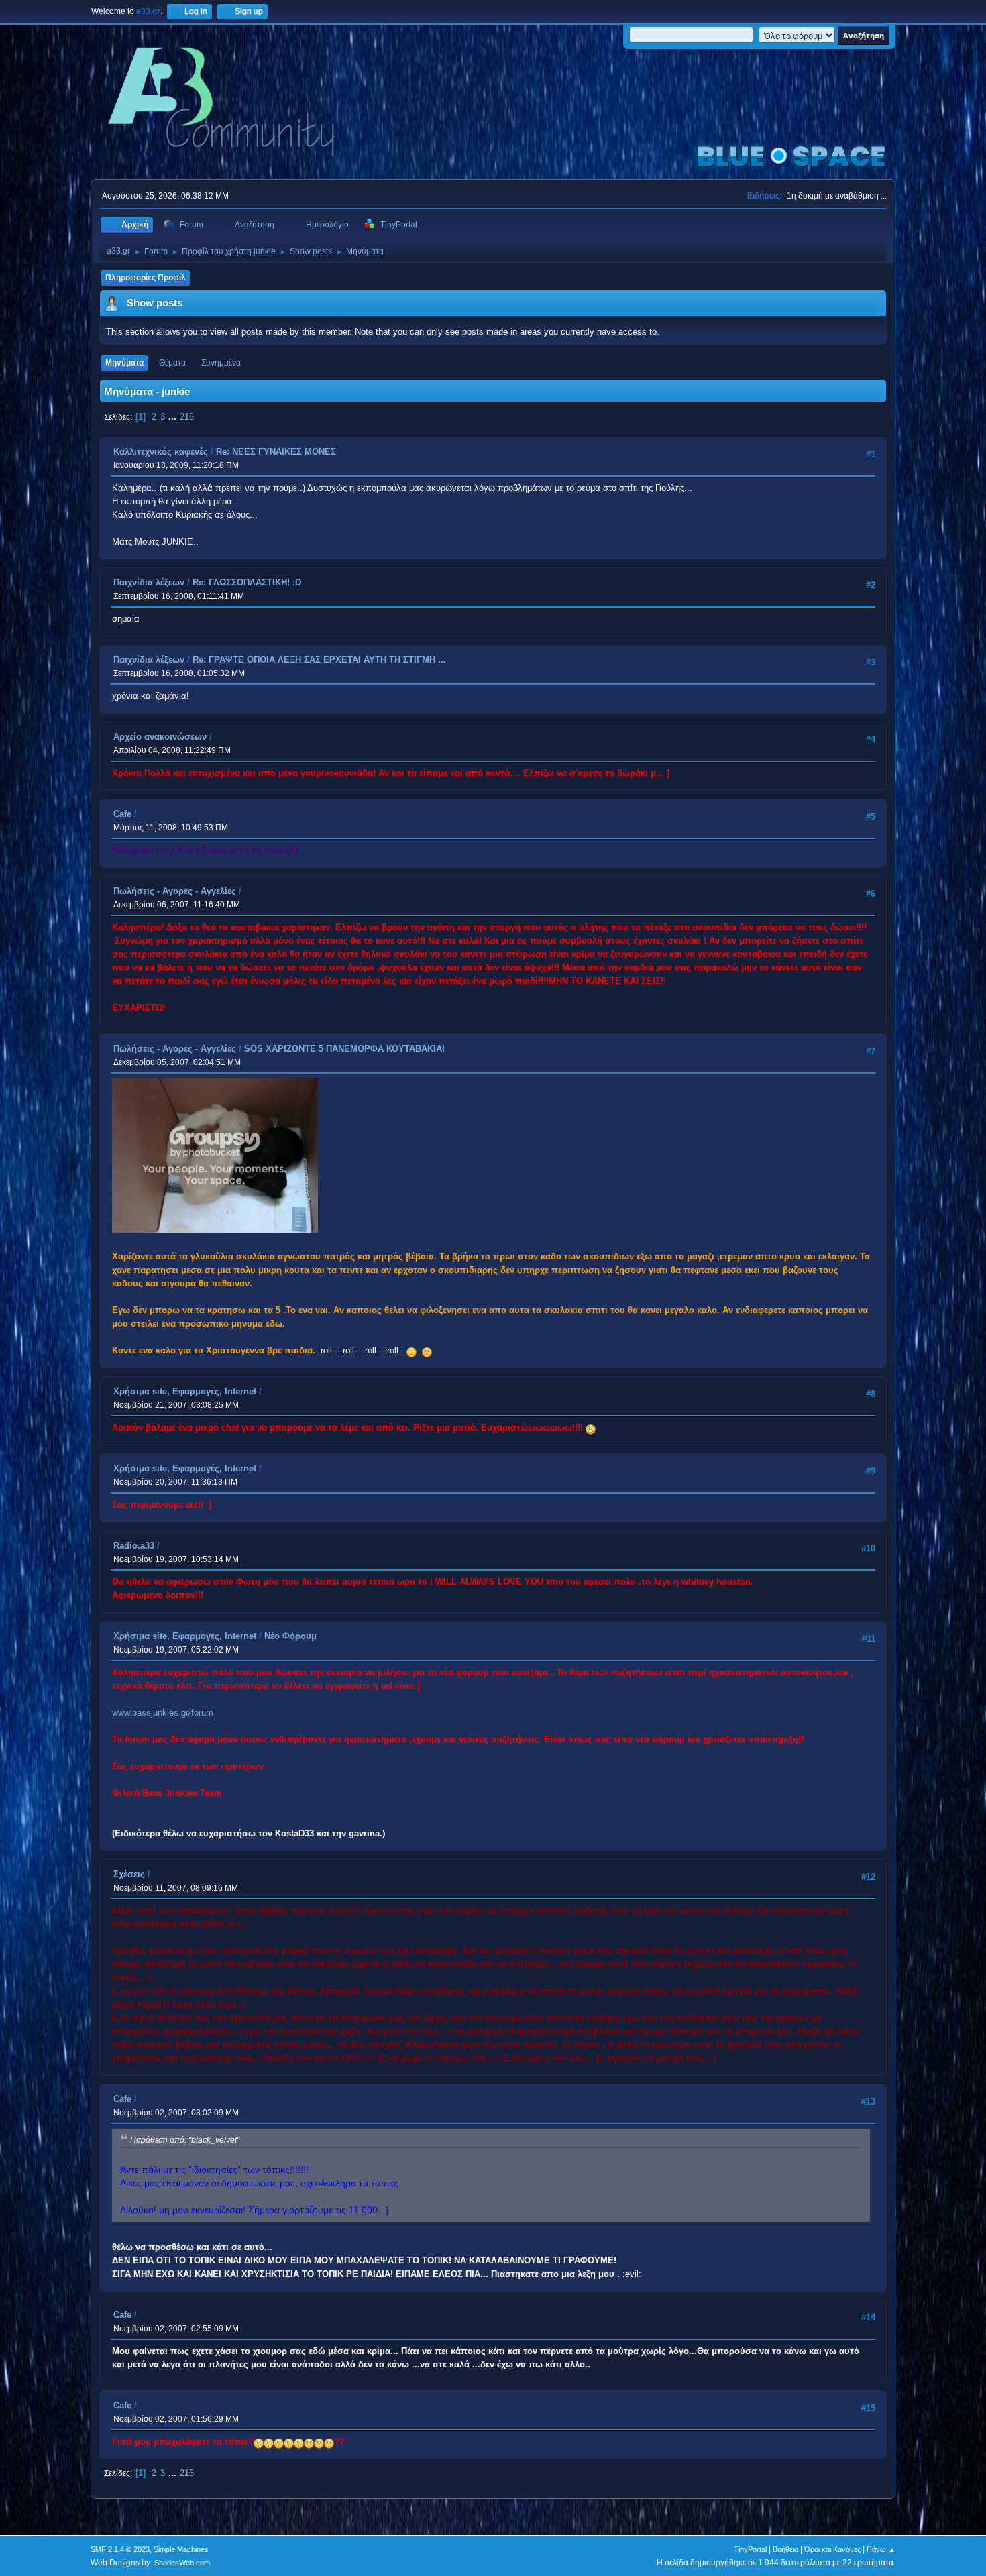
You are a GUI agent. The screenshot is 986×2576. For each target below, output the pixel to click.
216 (187, 417)
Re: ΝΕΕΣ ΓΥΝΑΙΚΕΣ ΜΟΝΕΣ (276, 452)
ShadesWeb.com (182, 2563)
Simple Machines (181, 2549)
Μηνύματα (124, 363)
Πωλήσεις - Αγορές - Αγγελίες (175, 891)
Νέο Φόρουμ (290, 1636)
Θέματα (172, 363)
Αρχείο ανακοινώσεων (160, 737)
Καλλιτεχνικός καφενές (161, 452)
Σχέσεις (129, 1874)
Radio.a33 (134, 1546)
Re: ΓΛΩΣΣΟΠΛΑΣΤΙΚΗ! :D (247, 582)
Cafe (122, 814)
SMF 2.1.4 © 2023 (120, 2549)
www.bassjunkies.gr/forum (163, 1713)
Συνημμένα (221, 363)
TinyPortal (750, 2549)
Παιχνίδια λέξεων (149, 582)
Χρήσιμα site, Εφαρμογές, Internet (185, 1391)
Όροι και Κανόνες (832, 2549)
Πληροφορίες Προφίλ (146, 278)
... (174, 417)
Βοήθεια (785, 2549)
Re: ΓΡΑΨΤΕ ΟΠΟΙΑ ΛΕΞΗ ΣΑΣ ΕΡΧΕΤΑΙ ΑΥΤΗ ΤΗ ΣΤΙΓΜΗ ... (319, 660)
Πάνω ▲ (881, 2549)
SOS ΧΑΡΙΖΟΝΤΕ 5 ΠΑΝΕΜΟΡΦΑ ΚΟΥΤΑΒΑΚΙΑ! (344, 1049)
